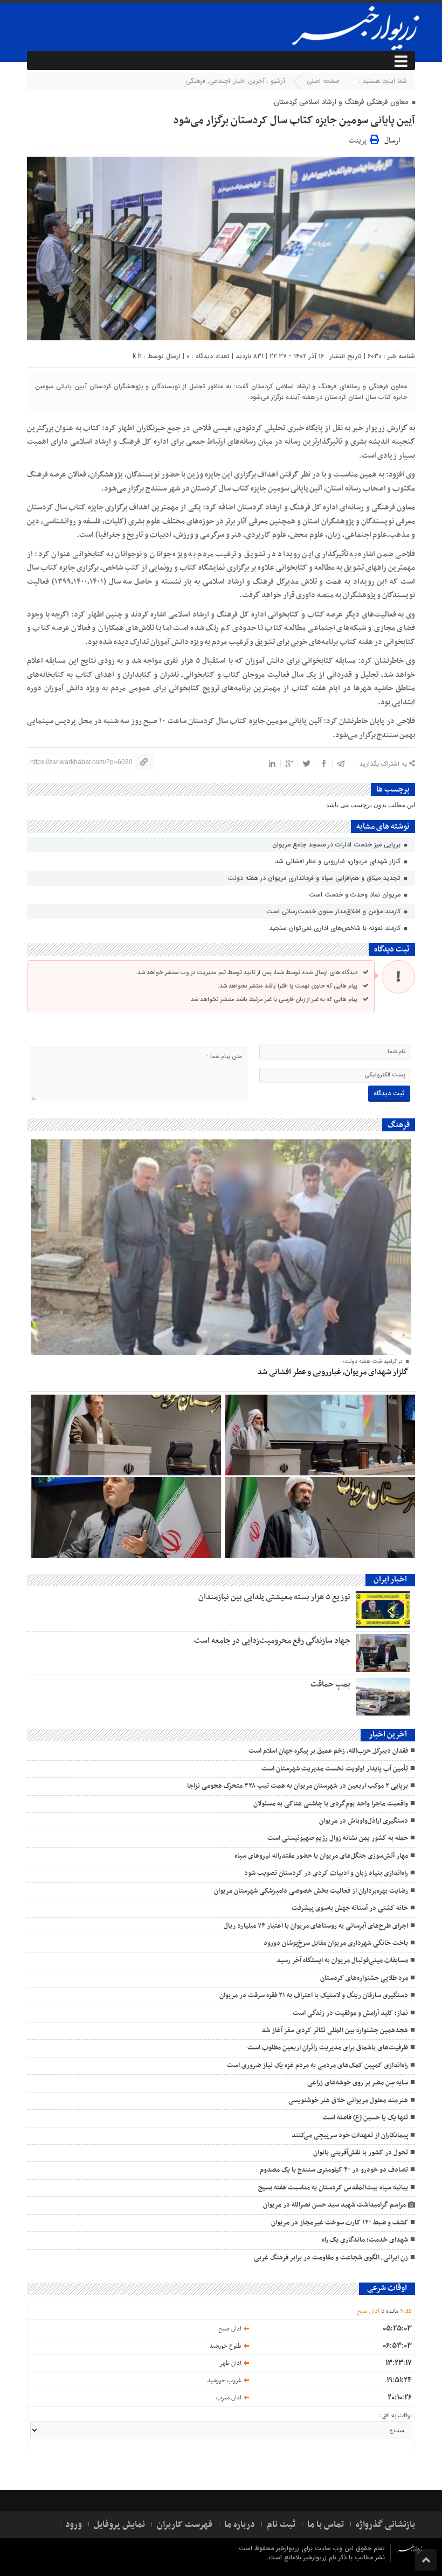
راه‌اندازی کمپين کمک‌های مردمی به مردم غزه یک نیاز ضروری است (317, 2066)
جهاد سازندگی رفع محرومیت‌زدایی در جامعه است (272, 1641)
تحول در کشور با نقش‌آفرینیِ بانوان (361, 2153)
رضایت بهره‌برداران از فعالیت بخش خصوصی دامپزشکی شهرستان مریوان (311, 1891)
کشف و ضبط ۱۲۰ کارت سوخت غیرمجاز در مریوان (340, 2223)
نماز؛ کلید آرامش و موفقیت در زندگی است (350, 2013)
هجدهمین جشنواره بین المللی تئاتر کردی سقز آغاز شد (335, 2031)
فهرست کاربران (185, 2525)
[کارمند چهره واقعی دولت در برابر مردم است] (126, 1517)
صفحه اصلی (323, 81)
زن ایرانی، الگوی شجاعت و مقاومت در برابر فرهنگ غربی (331, 2258)
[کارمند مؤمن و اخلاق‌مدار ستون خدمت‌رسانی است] (320, 1435)
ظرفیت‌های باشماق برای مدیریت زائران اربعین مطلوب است (328, 2048)
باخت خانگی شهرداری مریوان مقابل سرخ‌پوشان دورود (336, 1943)
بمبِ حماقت (330, 1684)
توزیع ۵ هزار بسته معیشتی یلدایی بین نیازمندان (274, 1597)
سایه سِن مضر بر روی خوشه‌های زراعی (358, 2083)
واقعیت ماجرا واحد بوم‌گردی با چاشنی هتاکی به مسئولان (331, 1804)
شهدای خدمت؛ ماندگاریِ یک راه (365, 2240)
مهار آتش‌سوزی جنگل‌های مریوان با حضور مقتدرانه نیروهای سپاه (321, 1856)
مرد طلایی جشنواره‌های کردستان (364, 1978)
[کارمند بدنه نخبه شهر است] (320, 1517)
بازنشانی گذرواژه (385, 2525)
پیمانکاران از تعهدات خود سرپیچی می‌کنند (350, 2136)
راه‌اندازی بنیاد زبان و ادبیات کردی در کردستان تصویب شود (326, 1873)
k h (137, 356)
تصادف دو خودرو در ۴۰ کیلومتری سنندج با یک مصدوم (334, 2170)
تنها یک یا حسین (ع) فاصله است (365, 2118)
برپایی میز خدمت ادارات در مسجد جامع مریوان (337, 845)
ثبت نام (281, 2525)
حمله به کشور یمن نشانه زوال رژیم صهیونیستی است (338, 1838)
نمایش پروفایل (119, 2525)
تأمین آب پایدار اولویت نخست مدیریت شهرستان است (335, 1769)
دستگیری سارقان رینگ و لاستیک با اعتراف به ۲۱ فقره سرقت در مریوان (314, 1996)
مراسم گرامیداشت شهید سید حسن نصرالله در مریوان (333, 2205)
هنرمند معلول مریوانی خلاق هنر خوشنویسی (348, 2101)
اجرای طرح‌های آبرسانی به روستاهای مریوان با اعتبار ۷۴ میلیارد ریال (316, 1926)
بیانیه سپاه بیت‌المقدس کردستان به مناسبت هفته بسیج (333, 2188)
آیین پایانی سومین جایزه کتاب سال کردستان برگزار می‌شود (294, 121)
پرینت (359, 139)
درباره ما (240, 2525)
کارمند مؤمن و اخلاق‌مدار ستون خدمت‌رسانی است (334, 911)
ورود (74, 2525)
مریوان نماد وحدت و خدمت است (356, 895)
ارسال (392, 141)
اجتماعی (220, 81)
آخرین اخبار (249, 81)
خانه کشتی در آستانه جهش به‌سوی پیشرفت (350, 1908)
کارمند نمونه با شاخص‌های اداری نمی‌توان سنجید (336, 928)
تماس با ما (326, 2525)
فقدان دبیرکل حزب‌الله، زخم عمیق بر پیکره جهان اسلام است (328, 1751)
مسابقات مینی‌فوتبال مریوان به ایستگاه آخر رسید (342, 1961)
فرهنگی (196, 81)
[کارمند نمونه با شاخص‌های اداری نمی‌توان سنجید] (126, 1435)
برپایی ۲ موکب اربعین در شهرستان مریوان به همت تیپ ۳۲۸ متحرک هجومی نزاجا (298, 1786)
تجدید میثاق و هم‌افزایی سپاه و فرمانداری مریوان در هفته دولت (315, 878)
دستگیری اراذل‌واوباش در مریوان (364, 1821)
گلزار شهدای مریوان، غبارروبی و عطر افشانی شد (339, 861)
